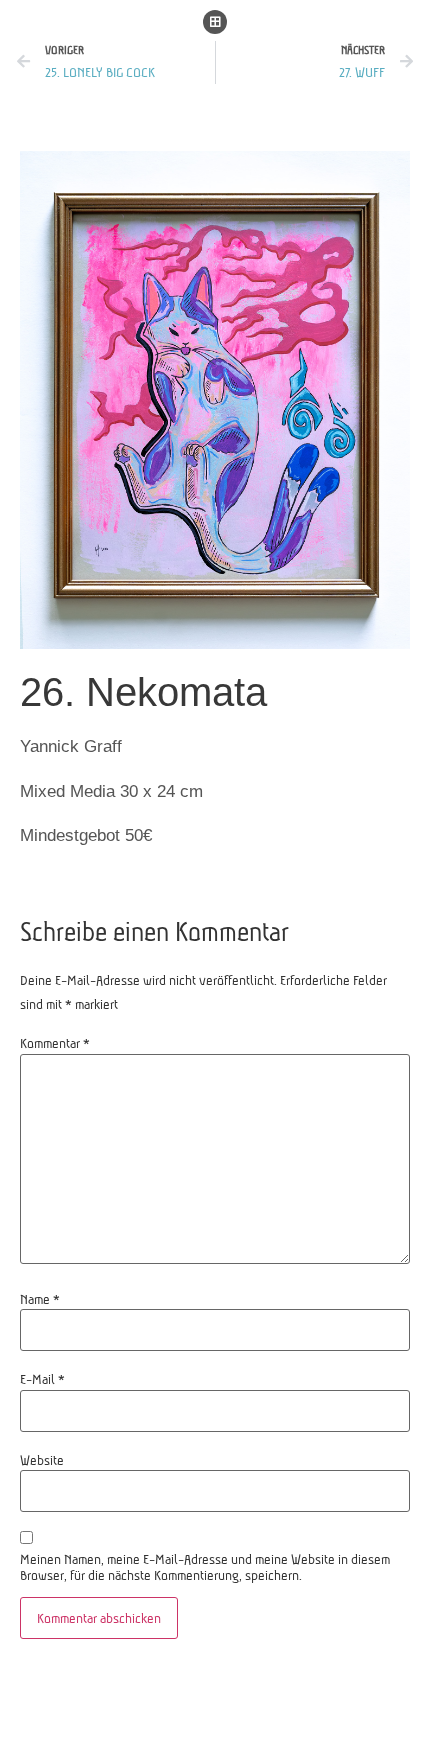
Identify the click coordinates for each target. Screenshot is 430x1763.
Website (42, 1460)
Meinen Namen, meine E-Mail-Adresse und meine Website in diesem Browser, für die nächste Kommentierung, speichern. (205, 1567)
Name (40, 1299)
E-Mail (42, 1379)
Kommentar (55, 1043)
